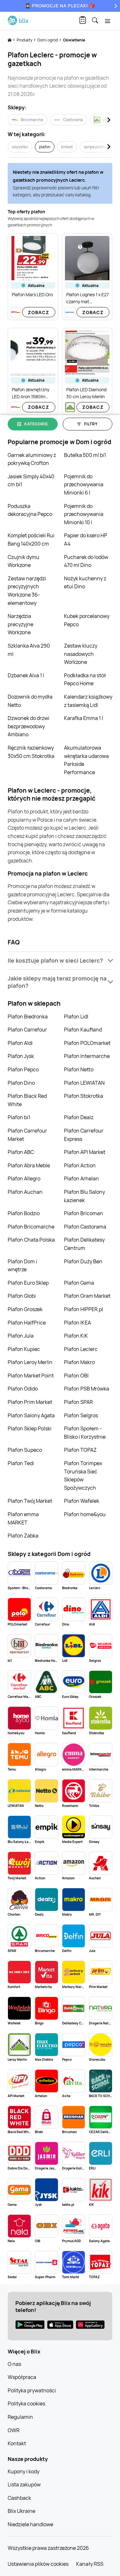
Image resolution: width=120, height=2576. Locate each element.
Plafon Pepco (23, 1069)
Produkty (25, 40)
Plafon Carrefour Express (84, 1135)
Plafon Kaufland (83, 1030)
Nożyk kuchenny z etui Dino (85, 583)
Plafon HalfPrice (27, 1323)
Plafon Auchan (25, 1192)
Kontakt (17, 2443)
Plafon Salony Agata (31, 1415)
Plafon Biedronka (28, 1016)
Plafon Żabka (23, 1536)
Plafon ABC (21, 1152)
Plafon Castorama (85, 1227)
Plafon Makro (79, 1362)
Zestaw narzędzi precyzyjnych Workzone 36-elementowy (27, 591)
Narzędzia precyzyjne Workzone (20, 624)
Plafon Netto (79, 1069)
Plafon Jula (21, 1336)
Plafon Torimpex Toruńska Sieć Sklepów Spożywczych (83, 1475)
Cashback (19, 2498)
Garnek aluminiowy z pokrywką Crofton (32, 459)
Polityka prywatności (32, 2390)
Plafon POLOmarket (87, 1043)
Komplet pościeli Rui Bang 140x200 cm (31, 539)
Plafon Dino (21, 1083)
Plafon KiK (76, 1336)
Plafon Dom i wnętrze (22, 1266)
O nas (14, 2364)
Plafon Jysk (21, 1056)
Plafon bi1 (19, 1117)
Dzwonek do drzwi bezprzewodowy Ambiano (28, 726)
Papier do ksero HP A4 (86, 539)
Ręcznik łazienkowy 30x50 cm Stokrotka (31, 752)
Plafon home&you (85, 1514)
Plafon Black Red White (27, 1100)
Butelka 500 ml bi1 (85, 455)
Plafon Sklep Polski (30, 1428)
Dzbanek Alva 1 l (26, 675)
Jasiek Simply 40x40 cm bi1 (31, 481)
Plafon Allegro (24, 1178)
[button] (60, 961)
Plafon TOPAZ (80, 1450)
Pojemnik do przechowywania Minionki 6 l (84, 484)
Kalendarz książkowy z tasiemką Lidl (88, 701)
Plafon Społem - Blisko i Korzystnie (85, 1433)
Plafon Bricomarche (31, 1227)
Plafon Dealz (79, 1117)
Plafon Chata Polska (31, 1240)
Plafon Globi (22, 1296)
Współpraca (22, 2377)
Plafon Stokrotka (84, 1096)
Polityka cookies (26, 2404)
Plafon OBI (76, 1376)
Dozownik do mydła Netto (30, 701)
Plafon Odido (23, 1389)
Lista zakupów (24, 2484)
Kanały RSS (90, 2564)
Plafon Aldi (20, 1043)
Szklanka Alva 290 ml (29, 650)
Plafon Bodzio (24, 1213)
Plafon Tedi (21, 1463)
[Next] (115, 6)
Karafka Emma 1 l (84, 718)
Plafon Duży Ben (83, 1261)
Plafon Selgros (81, 1415)
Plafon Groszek (25, 1309)
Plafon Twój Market (30, 1501)
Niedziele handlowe (30, 2524)
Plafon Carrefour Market (27, 1135)
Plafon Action (80, 1165)
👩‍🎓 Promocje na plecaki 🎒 (60, 6)
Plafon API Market (85, 1152)
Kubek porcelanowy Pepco (87, 620)
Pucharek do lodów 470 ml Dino (86, 561)
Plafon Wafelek (82, 1501)
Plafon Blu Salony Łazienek (84, 1196)
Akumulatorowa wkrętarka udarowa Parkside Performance (86, 760)
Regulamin (20, 2417)
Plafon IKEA (77, 1323)
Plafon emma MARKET (23, 1518)
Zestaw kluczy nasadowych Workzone (81, 654)
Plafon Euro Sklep (28, 1283)
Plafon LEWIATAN (84, 1083)
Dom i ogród (48, 40)
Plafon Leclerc (81, 1349)
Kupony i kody (24, 2471)
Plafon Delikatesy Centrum (84, 1244)
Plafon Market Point (31, 1376)
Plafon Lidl (76, 1016)
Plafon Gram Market (87, 1296)
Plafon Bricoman (84, 1213)
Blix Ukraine (21, 2511)
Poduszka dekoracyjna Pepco (30, 510)
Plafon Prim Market (30, 1402)
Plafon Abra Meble (29, 1165)
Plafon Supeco (25, 1450)
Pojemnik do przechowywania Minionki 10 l (84, 514)
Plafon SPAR (78, 1402)
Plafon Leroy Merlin (30, 1362)
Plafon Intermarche (87, 1056)
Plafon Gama (79, 1283)
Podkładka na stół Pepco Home (85, 679)
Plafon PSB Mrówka (87, 1389)
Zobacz (39, 312)
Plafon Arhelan (81, 1178)
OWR (14, 2430)
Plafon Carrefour (27, 1030)
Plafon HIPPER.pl (84, 1309)
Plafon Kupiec (24, 1349)
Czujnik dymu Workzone (24, 561)
